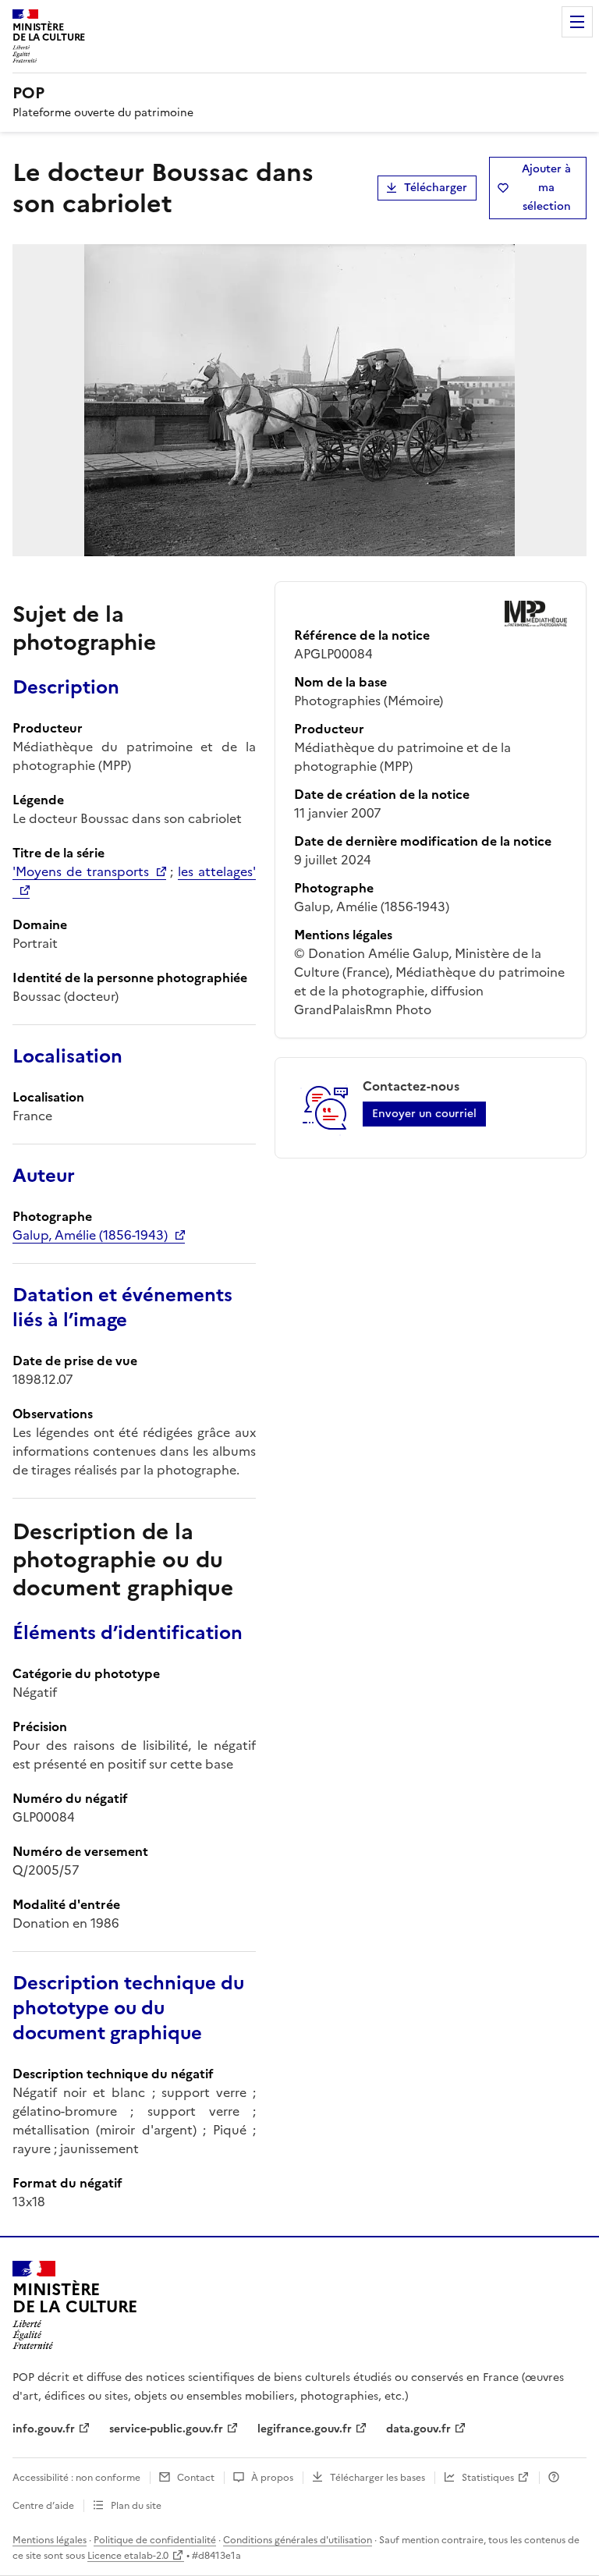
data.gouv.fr (418, 2429)
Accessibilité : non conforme (76, 2478)
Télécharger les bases (377, 2478)
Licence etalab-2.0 (128, 2556)
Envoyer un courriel (424, 1114)
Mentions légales (50, 2540)
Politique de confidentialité (155, 2540)
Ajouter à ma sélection (546, 188)
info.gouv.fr (44, 2429)
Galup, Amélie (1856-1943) (90, 1235)
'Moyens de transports (81, 871)
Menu (577, 22)
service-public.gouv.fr (166, 2429)
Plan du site (136, 2506)
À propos (272, 2478)
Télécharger (436, 188)
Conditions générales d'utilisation (298, 2540)
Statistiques (488, 2478)
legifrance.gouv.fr (305, 2429)
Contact (196, 2478)
